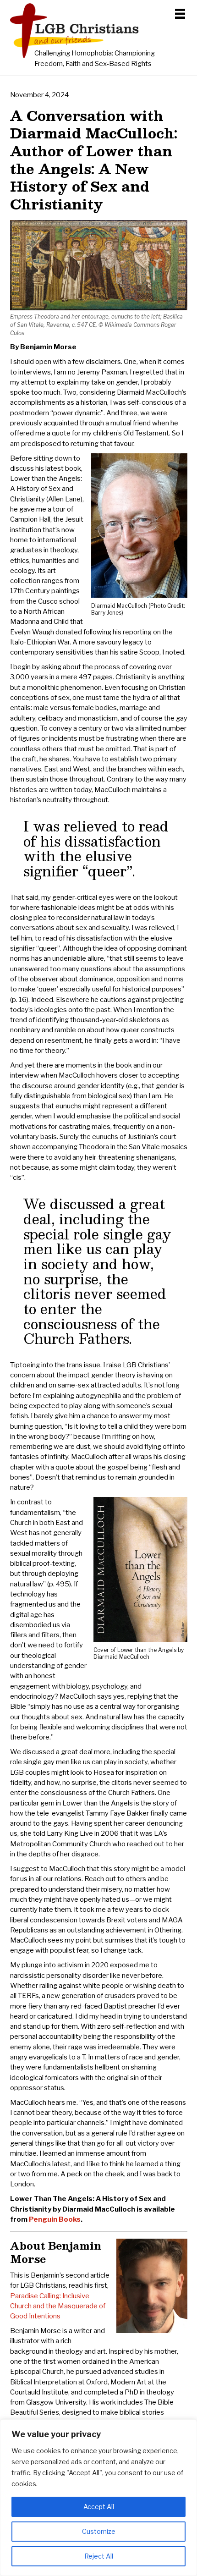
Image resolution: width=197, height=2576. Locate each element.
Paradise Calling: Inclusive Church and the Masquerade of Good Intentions (58, 2306)
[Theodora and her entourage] (99, 308)
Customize (99, 2531)
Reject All (99, 2556)
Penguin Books (55, 2219)
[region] (98, 2498)
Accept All (99, 2507)
